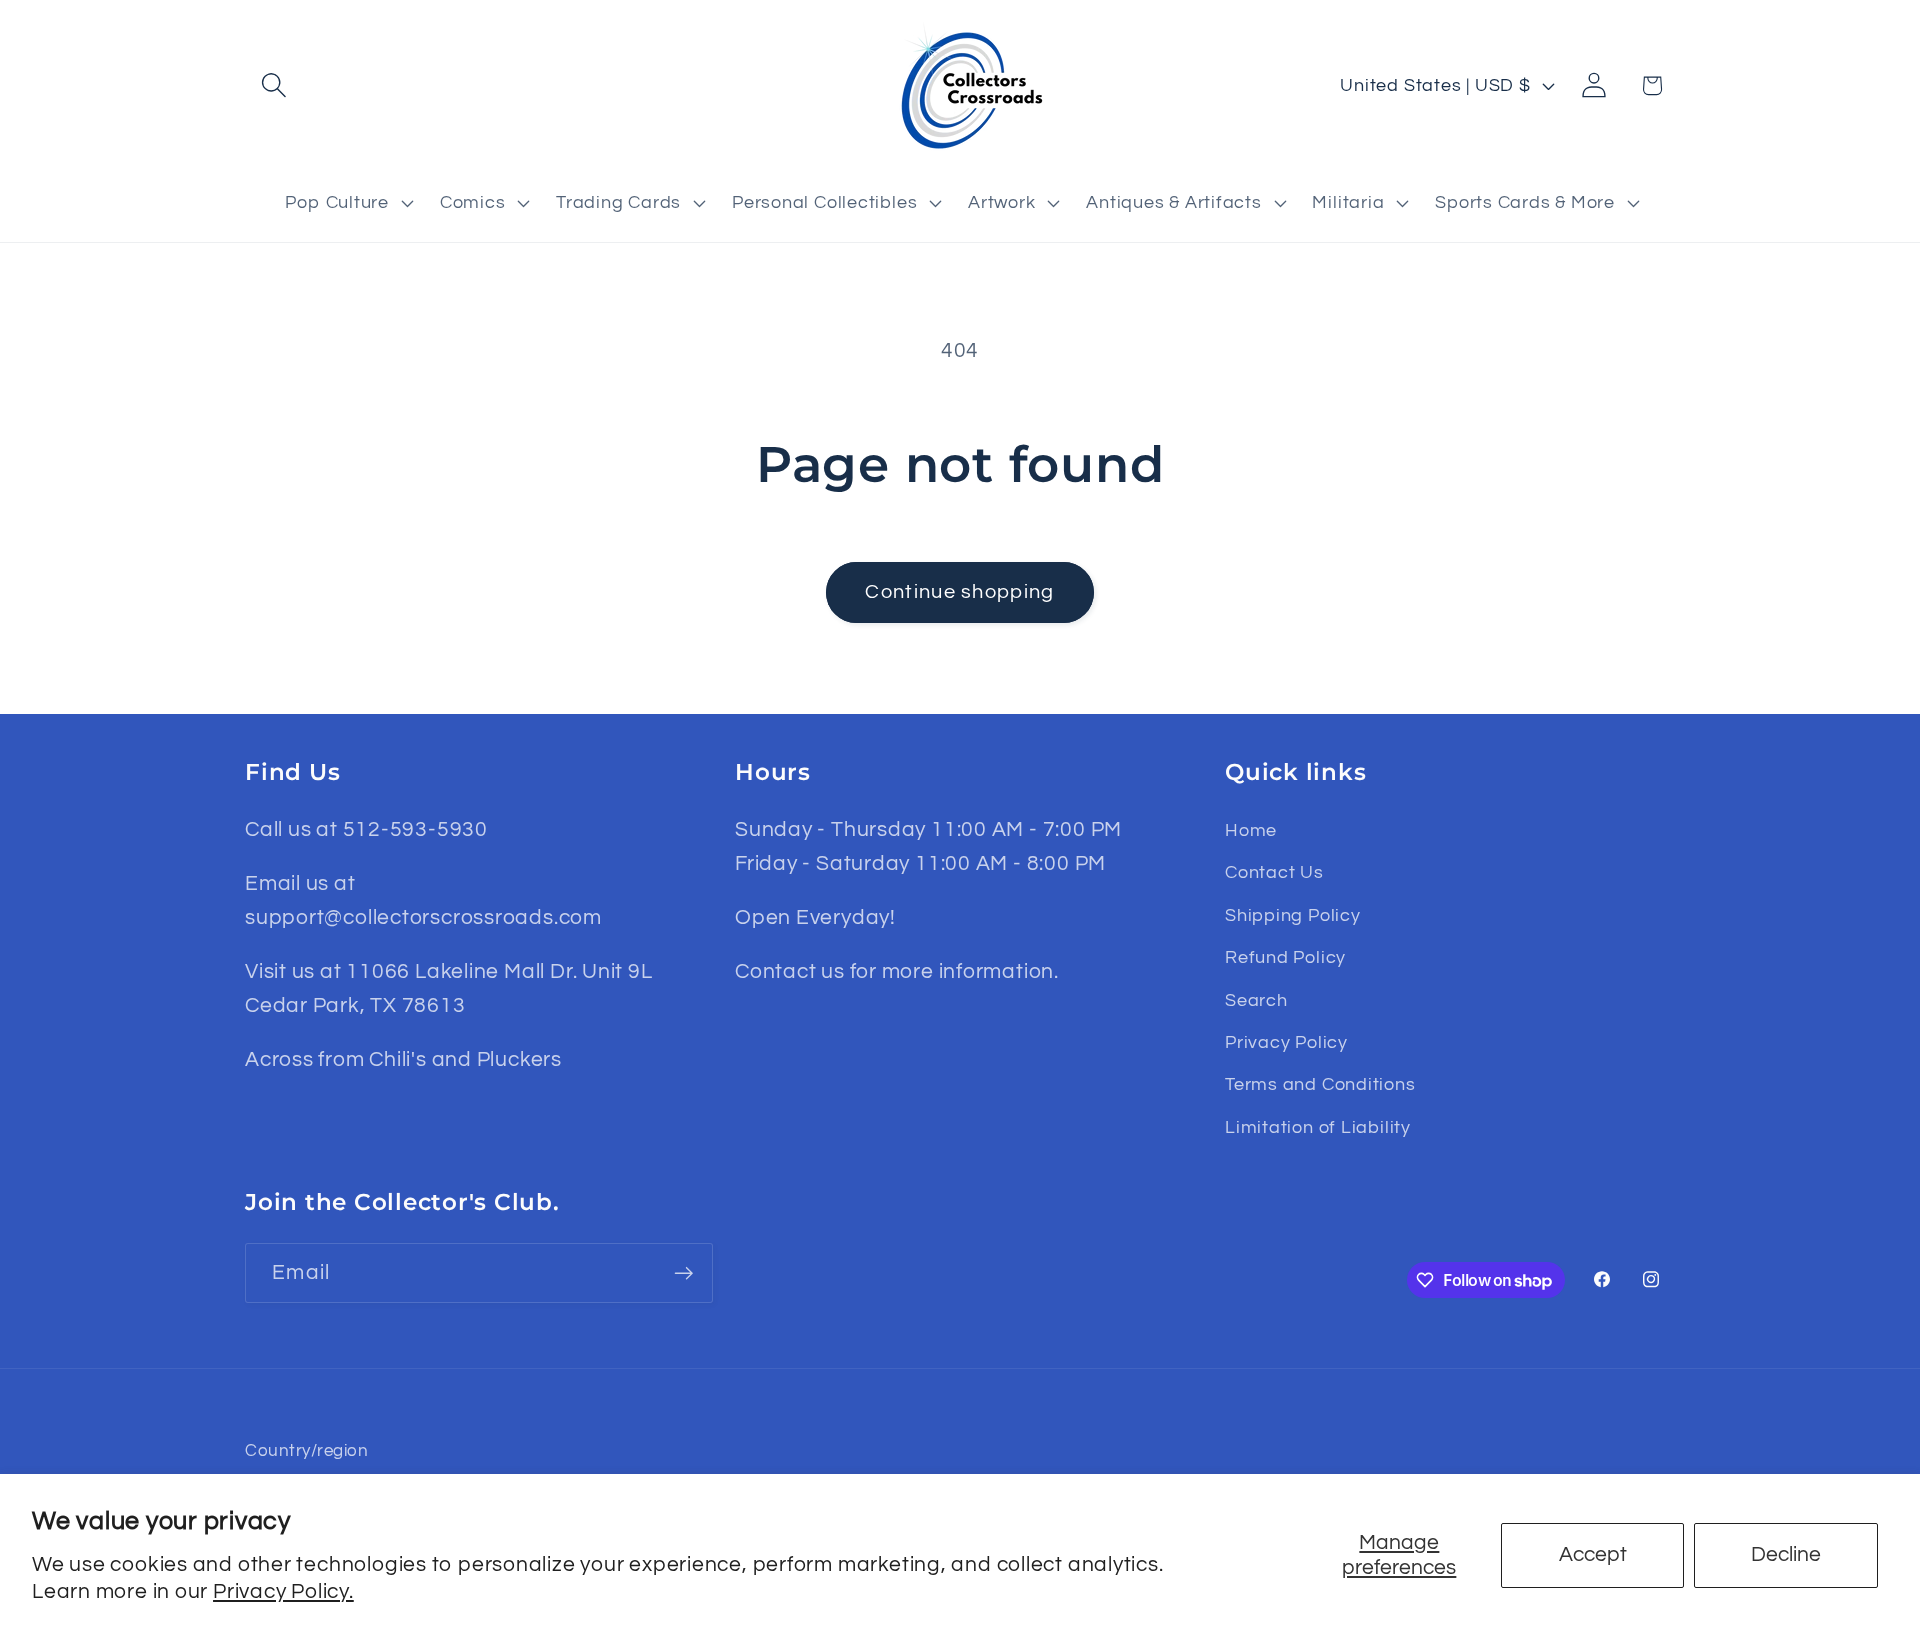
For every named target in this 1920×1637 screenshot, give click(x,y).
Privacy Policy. (283, 1591)
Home (1251, 830)
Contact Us (1274, 872)
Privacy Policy (1286, 1042)
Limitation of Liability (1318, 1127)
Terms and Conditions (1320, 1084)
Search (1256, 1000)
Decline (1786, 1554)
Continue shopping (959, 592)
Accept (1593, 1554)
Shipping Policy (1293, 915)
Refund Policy (1285, 957)
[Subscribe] (683, 1273)
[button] (273, 85)
